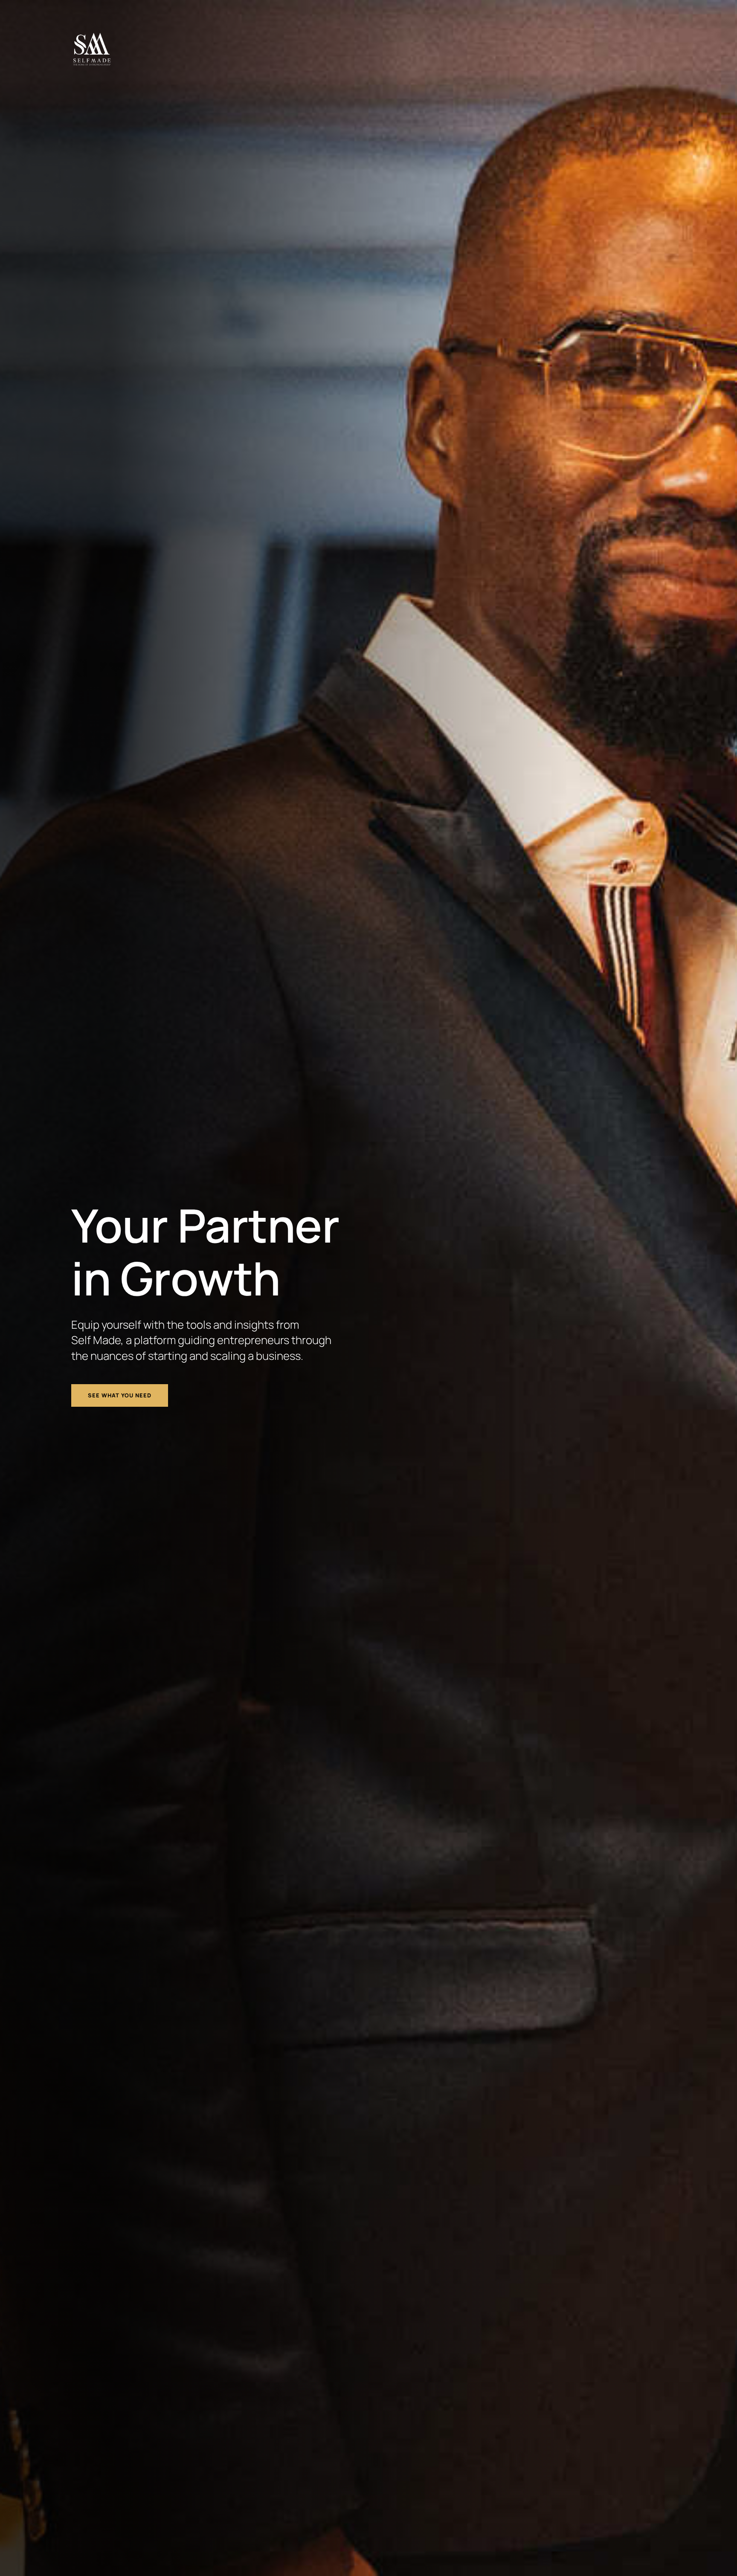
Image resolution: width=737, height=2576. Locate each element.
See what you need (120, 1395)
